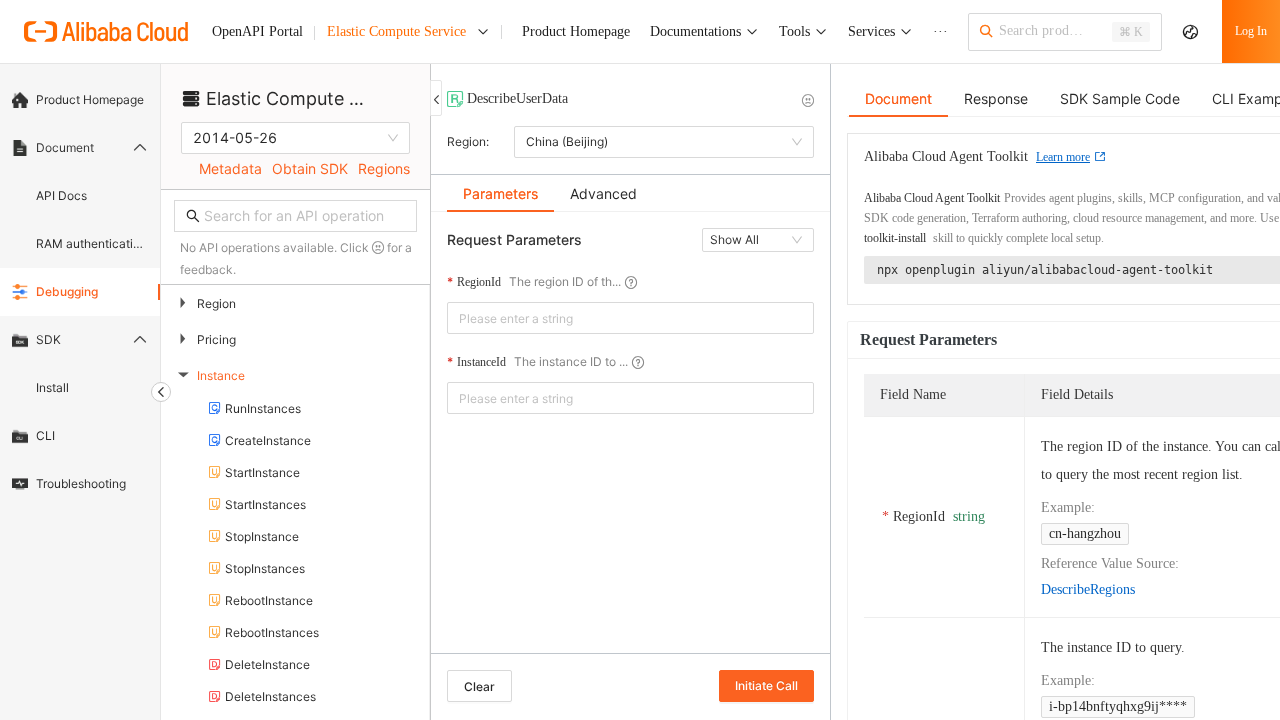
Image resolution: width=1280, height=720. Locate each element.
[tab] (500, 194)
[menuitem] (80, 100)
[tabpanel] (630, 442)
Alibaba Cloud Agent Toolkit (932, 198)
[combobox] (616, 318)
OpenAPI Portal (257, 31)
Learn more (1063, 157)
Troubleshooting (81, 483)
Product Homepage (90, 99)
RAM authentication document (92, 243)
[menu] (80, 292)
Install (52, 387)
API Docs (61, 195)
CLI (45, 435)
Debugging (67, 291)
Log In (1251, 31)
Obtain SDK (310, 168)
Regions (384, 168)
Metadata (230, 168)
